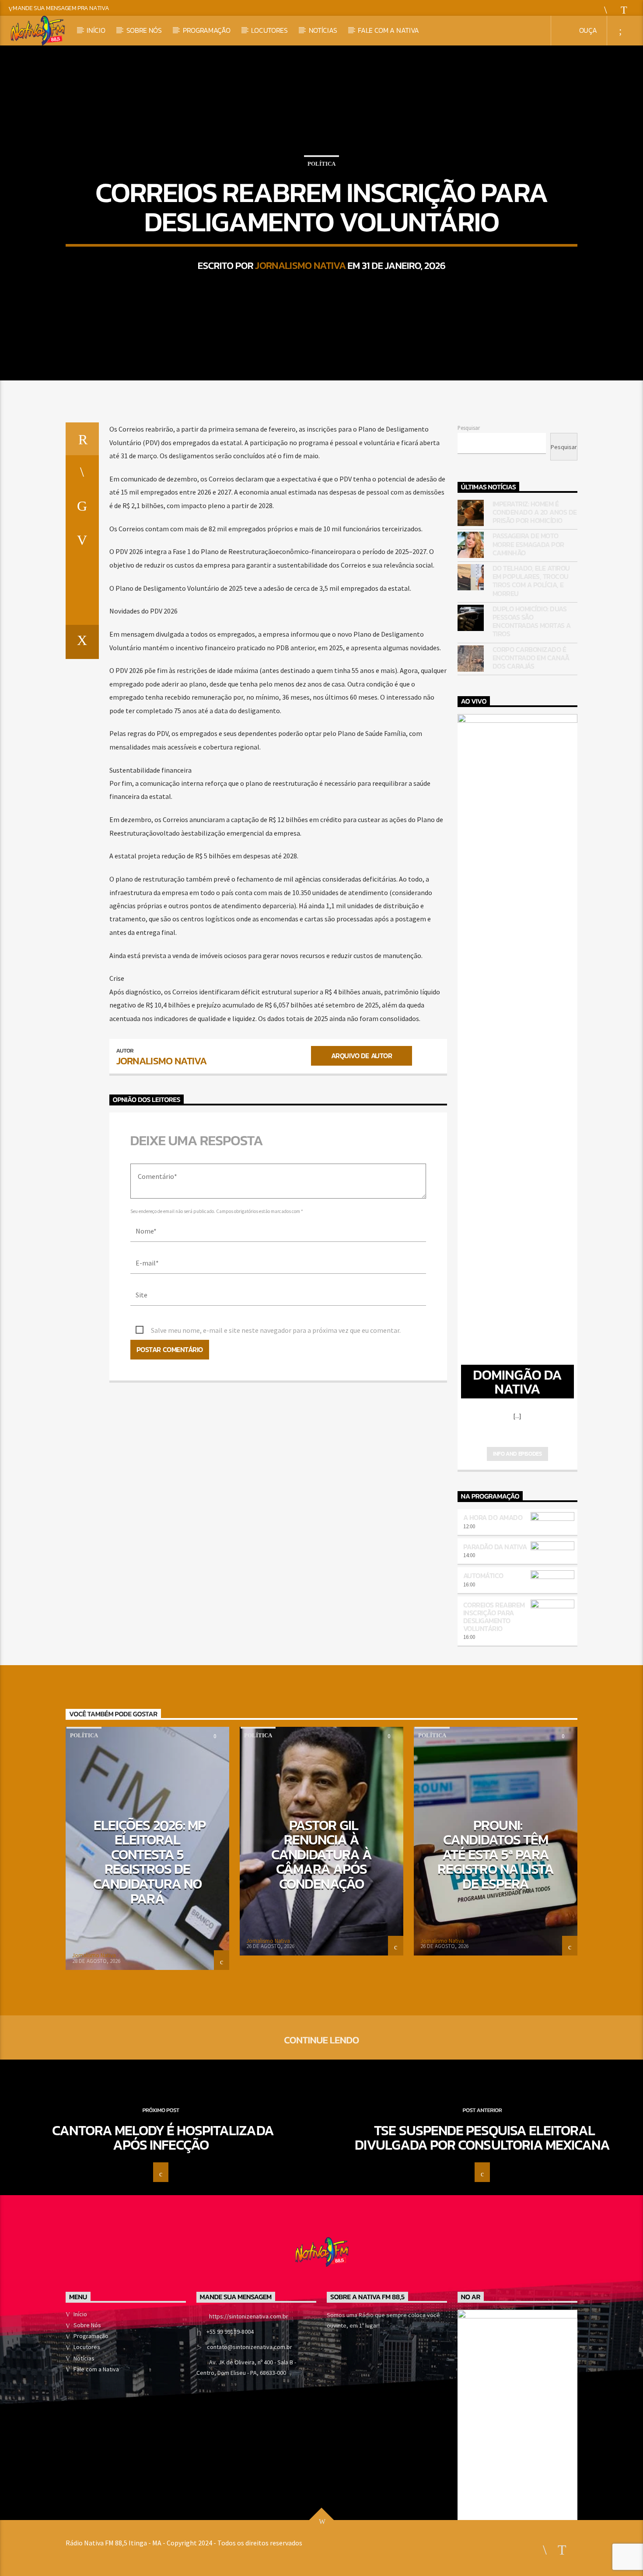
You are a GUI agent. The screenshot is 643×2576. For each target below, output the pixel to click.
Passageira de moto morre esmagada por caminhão (528, 544)
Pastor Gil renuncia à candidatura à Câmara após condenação (321, 1854)
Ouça (587, 30)
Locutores (269, 30)
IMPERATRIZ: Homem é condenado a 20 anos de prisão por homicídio (535, 512)
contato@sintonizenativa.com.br (250, 2347)
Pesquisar (469, 428)
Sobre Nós (144, 30)
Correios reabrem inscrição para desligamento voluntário (494, 1616)
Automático (483, 1576)
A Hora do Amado (493, 1517)
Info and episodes (517, 1454)
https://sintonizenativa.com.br (249, 2316)
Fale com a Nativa (388, 30)
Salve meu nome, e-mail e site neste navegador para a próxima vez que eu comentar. (276, 1330)
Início (96, 30)
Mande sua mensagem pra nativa (61, 8)
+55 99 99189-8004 (230, 2332)
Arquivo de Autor (362, 1056)
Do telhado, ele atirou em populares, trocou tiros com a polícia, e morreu (531, 581)
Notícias (323, 30)
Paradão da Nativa (495, 1547)
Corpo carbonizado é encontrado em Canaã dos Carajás (531, 658)
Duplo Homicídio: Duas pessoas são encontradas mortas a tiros (532, 622)
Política (321, 164)
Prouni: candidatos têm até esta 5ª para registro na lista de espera (496, 1854)
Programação (206, 30)
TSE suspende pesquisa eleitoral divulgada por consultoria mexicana (482, 2138)
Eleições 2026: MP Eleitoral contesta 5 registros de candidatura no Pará (149, 1862)
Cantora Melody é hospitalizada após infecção (163, 2138)
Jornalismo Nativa (300, 265)
